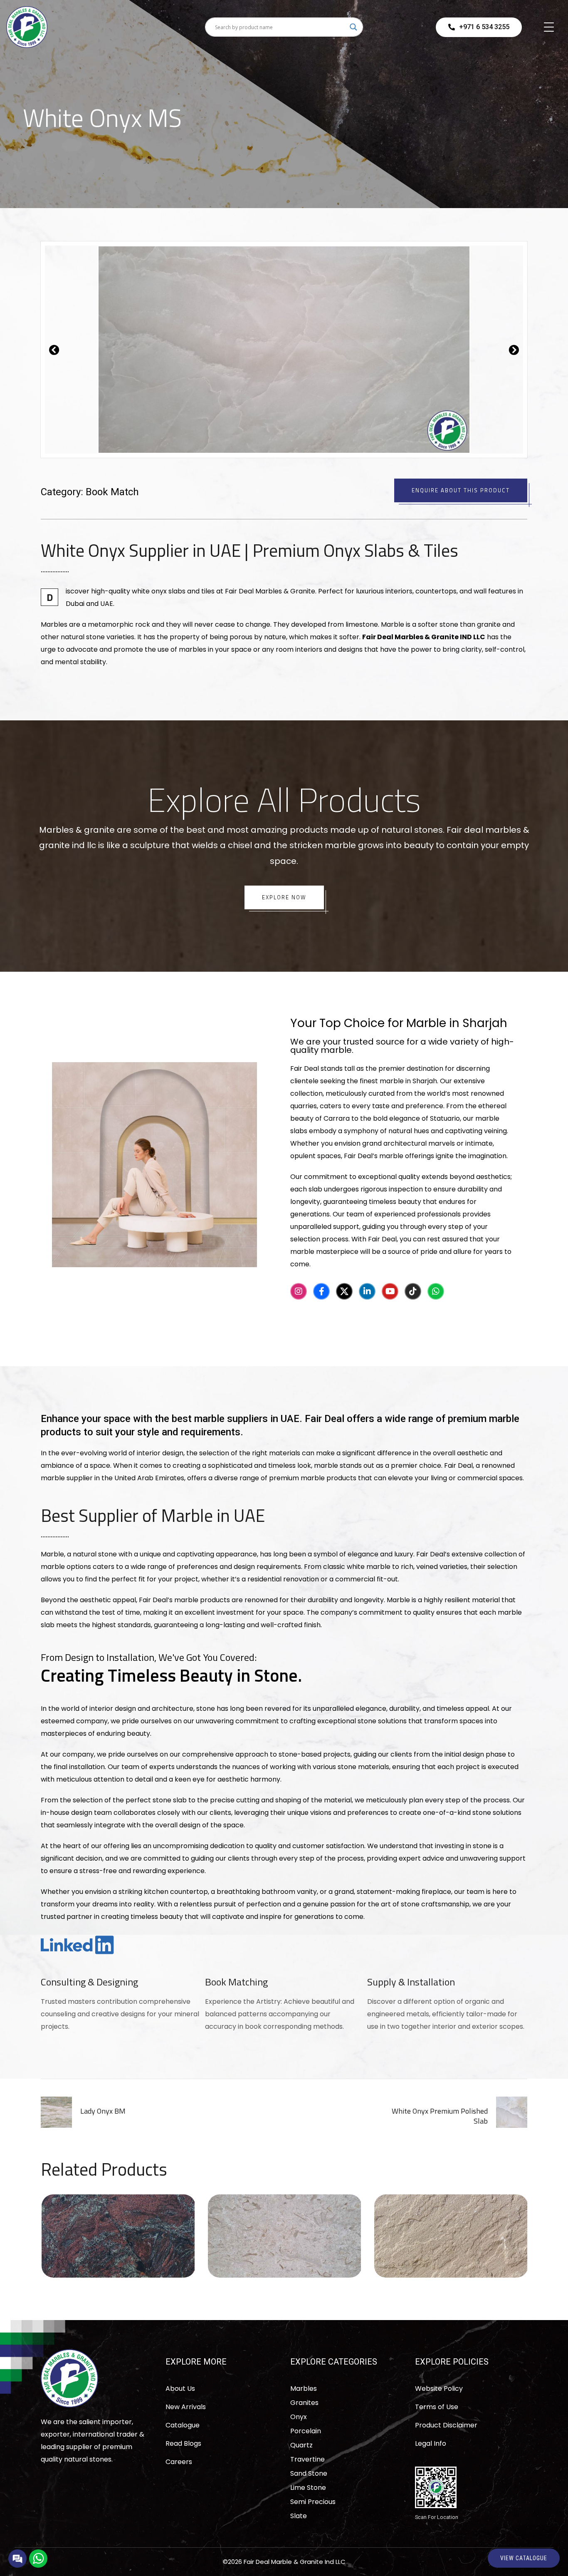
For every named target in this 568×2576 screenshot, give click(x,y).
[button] (54, 350)
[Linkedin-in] (367, 1291)
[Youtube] (390, 1291)
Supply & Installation (411, 1982)
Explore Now (284, 897)
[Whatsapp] (436, 1291)
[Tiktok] (413, 1291)
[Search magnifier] (353, 27)
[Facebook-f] (321, 1291)
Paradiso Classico (118, 2233)
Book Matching (236, 1982)
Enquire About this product (461, 490)
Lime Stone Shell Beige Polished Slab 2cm (284, 2233)
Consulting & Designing (89, 1982)
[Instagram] (299, 1291)
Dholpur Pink (451, 2233)
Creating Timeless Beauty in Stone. (171, 1675)
